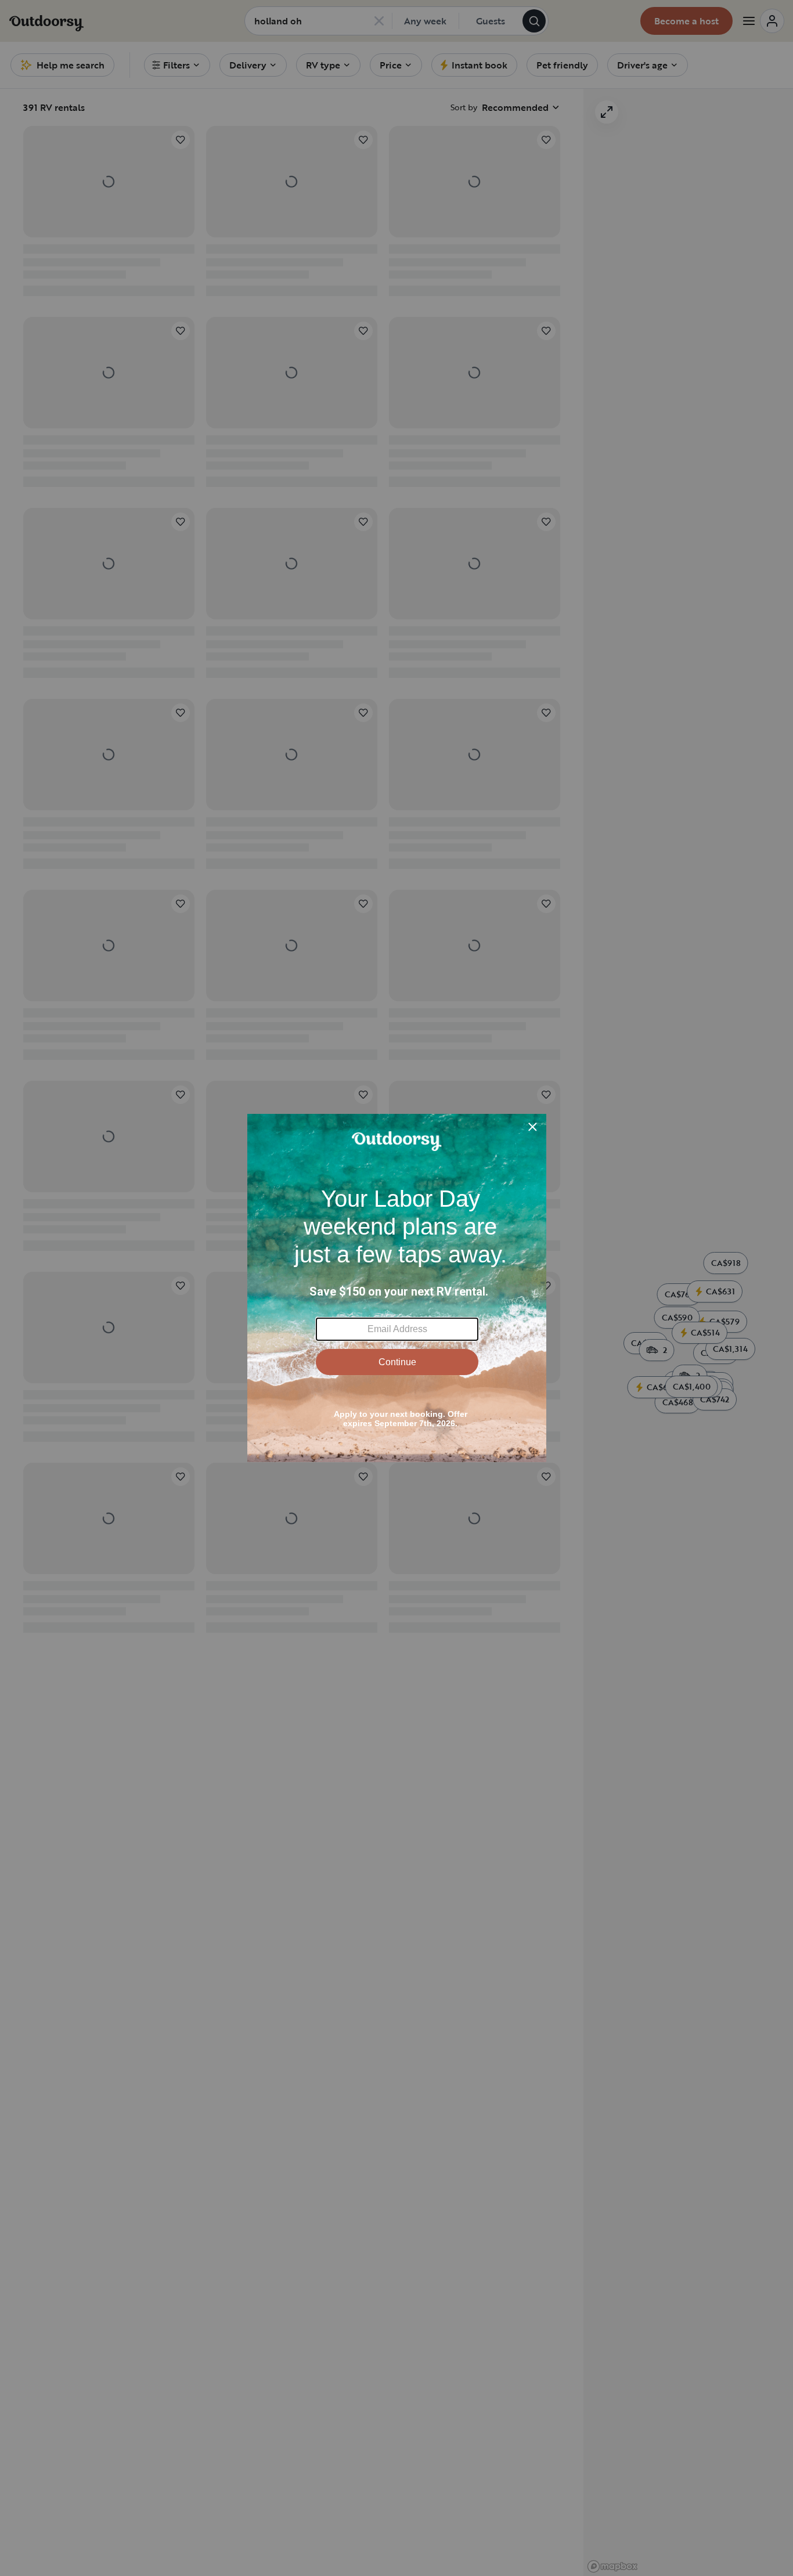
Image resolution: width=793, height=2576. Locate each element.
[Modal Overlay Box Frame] (397, 1288)
